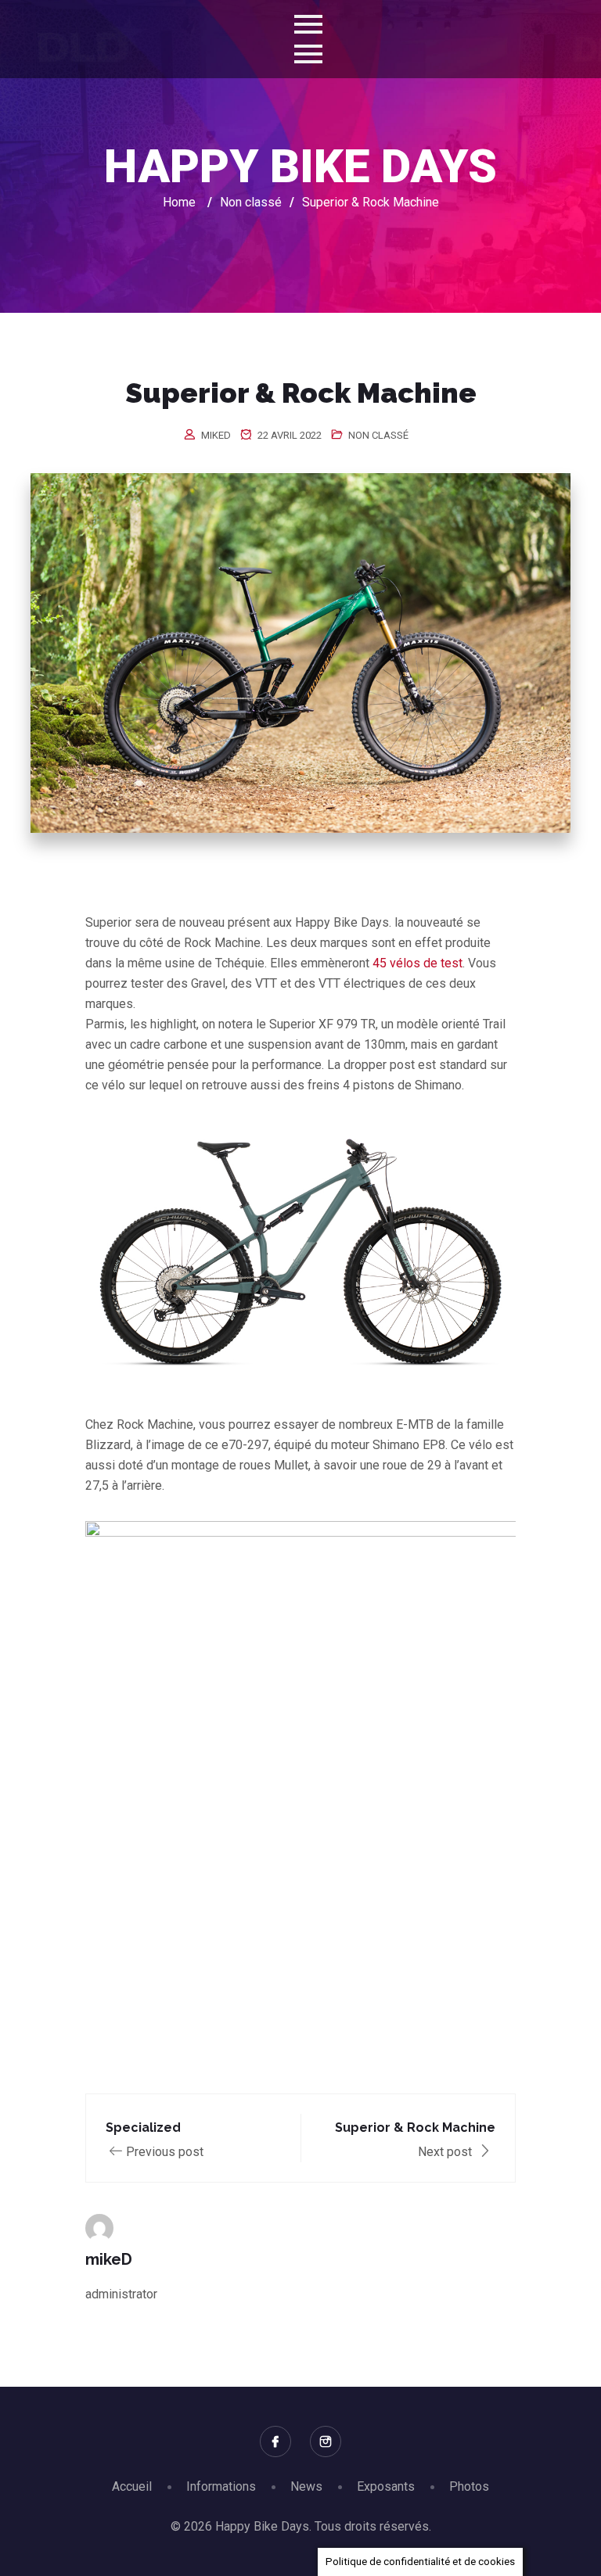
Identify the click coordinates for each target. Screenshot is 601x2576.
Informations (221, 2486)
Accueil (132, 2486)
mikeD (216, 435)
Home (179, 202)
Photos (469, 2486)
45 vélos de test (417, 963)
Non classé (378, 435)
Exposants (386, 2486)
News (306, 2486)
